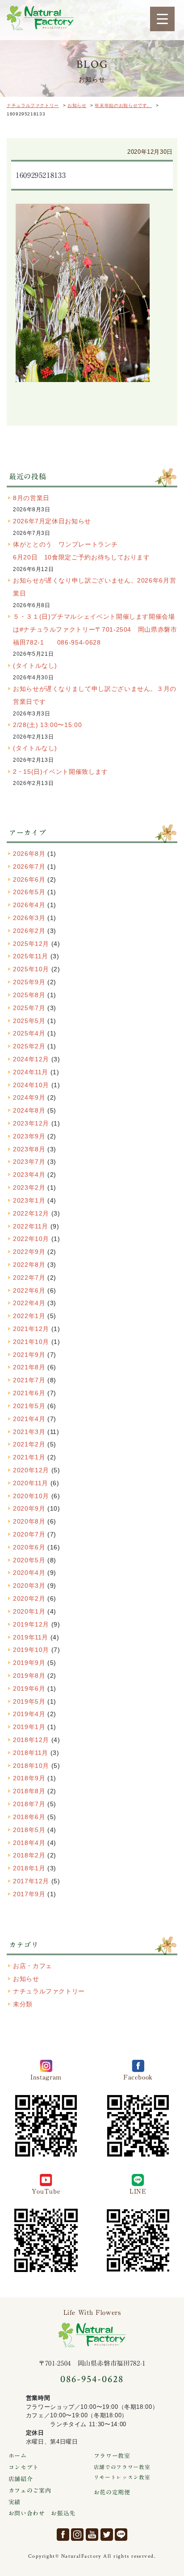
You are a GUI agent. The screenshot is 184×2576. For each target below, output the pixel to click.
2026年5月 (29, 892)
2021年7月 (29, 1380)
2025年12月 (31, 944)
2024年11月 (31, 1072)
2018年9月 (29, 1778)
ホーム (18, 2456)
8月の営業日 (31, 498)
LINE (121, 2535)
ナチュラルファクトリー (40, 18)
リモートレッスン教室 (122, 2477)
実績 (15, 2502)
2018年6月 (29, 1817)
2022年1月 (29, 1316)
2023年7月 (29, 1162)
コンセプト (24, 2467)
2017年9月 (29, 1894)
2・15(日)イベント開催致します (61, 772)
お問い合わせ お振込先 (42, 2513)
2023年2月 (29, 1187)
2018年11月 (31, 1753)
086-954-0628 (92, 2379)
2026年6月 (29, 879)
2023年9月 (29, 1136)
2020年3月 (29, 1586)
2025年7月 (29, 1008)
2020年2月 (29, 1598)
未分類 (23, 2004)
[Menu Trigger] (162, 19)
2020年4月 (29, 1573)
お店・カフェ (33, 1966)
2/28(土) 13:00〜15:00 (47, 725)
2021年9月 (29, 1355)
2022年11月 (31, 1226)
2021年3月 (29, 1432)
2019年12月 (31, 1624)
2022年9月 (29, 1252)
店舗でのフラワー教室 (122, 2467)
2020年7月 (29, 1534)
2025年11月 (31, 956)
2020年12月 (31, 1470)
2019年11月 (31, 1637)
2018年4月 (29, 1843)
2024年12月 (31, 1059)
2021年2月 (29, 1444)
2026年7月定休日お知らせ (52, 521)
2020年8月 (29, 1521)
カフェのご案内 (30, 2491)
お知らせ (26, 1979)
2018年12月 (31, 1740)
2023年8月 (29, 1149)
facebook (63, 2535)
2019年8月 (29, 1676)
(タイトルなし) (35, 666)
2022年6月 (29, 1290)
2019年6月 (29, 1689)
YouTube (92, 2535)
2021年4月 (29, 1419)
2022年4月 (29, 1303)
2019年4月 (29, 1714)
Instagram (77, 2535)
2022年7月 (29, 1278)
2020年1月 (29, 1611)
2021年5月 (29, 1406)
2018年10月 (31, 1766)
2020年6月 (29, 1547)
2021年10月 (31, 1342)
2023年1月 (29, 1200)
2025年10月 (31, 969)
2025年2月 (29, 1046)
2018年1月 (29, 1868)
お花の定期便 (112, 2492)
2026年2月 (29, 931)
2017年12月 (31, 1881)
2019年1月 (29, 1727)
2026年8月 (29, 854)
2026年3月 (29, 918)
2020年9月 (29, 1508)
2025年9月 (29, 982)
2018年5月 (29, 1830)
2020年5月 (29, 1560)
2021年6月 (29, 1393)
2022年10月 (31, 1239)
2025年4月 (29, 1033)
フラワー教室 (112, 2456)
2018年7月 (29, 1804)
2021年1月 (29, 1457)
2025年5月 (29, 1021)
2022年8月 (29, 1265)
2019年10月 (31, 1650)
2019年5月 (29, 1701)
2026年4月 (29, 905)
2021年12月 (31, 1329)
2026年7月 (29, 867)
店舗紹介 (21, 2479)
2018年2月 (29, 1855)
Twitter (107, 2535)
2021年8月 (29, 1367)
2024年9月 (29, 1097)
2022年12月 (31, 1213)
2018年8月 (29, 1791)
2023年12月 (31, 1123)
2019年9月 (29, 1663)
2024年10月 (31, 1085)
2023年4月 (29, 1175)
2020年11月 (31, 1483)
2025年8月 (29, 995)
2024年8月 (29, 1110)
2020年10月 (31, 1496)
